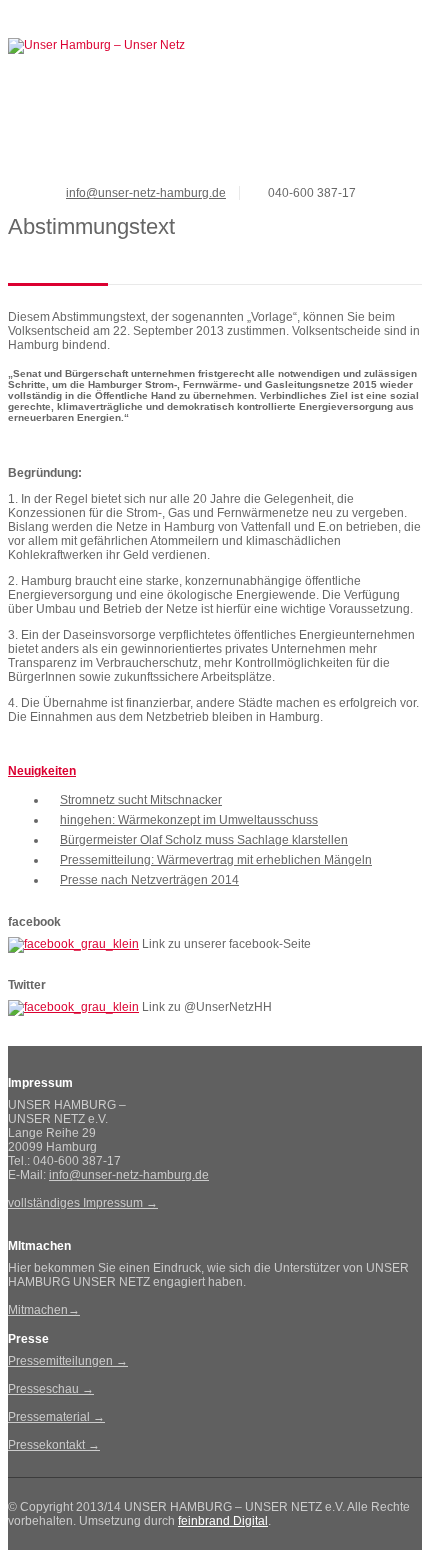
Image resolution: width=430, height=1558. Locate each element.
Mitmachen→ (44, 1310)
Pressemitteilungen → (68, 1361)
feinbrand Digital (223, 1521)
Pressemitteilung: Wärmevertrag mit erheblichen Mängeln (216, 860)
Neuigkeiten (42, 771)
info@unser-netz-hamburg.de (146, 193)
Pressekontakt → (54, 1445)
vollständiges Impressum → (83, 1203)
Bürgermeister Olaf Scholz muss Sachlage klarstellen (204, 840)
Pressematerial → (56, 1417)
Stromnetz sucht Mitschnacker (141, 800)
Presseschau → (51, 1389)
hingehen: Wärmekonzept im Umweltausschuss (189, 820)
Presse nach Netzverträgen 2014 (149, 880)
